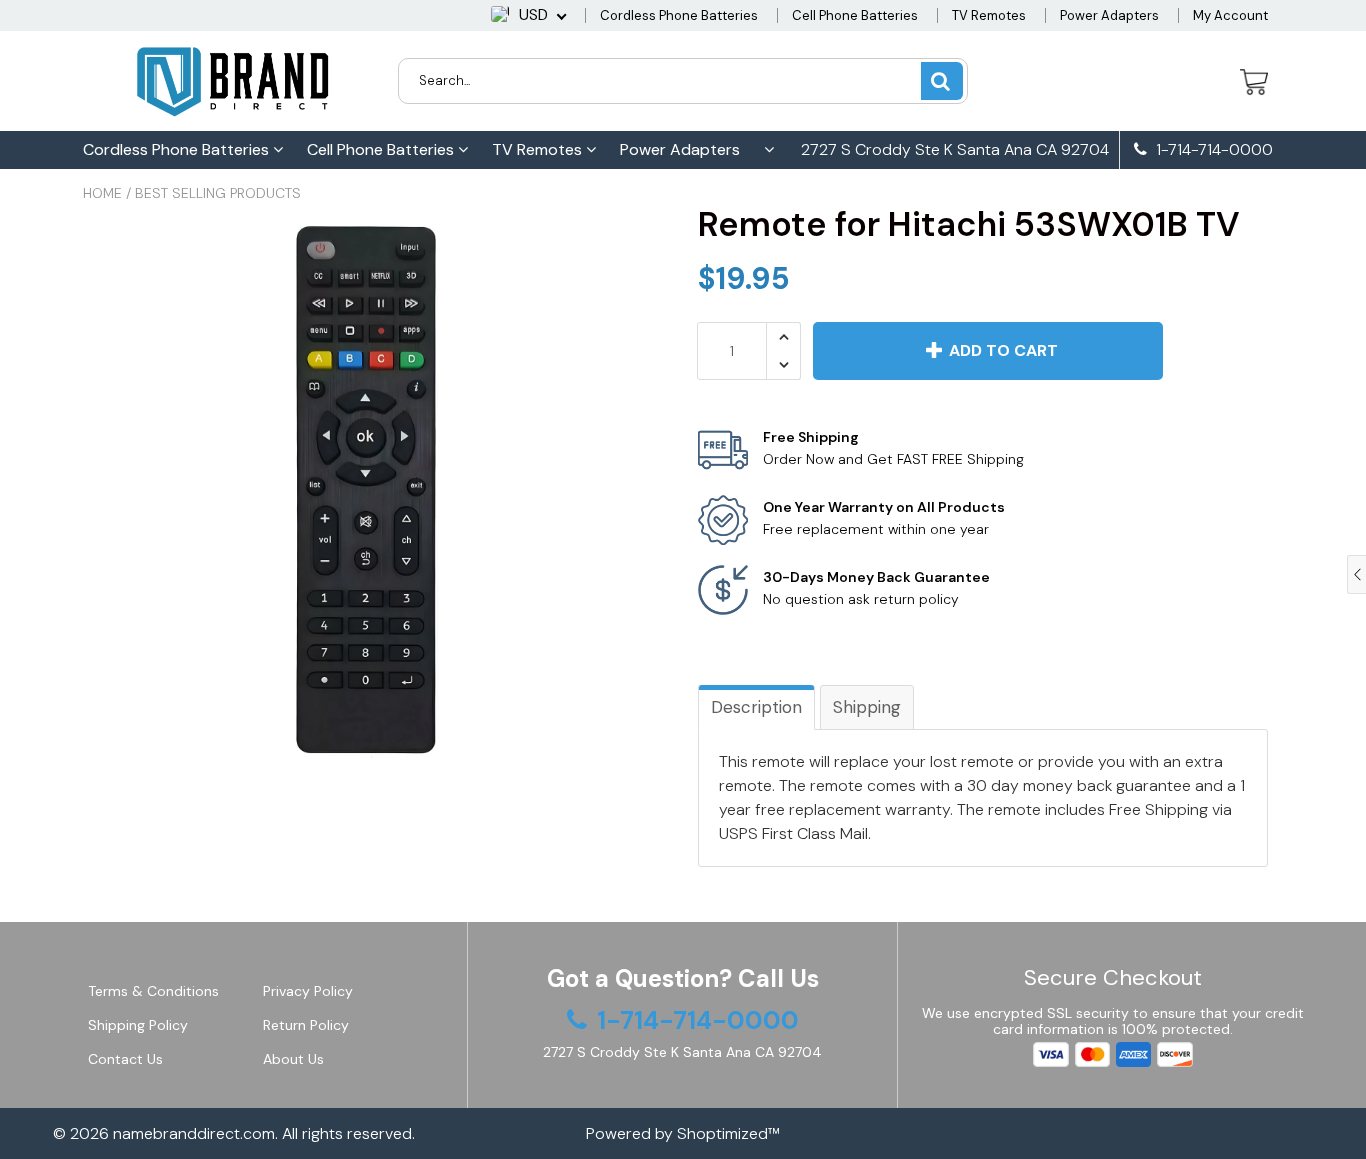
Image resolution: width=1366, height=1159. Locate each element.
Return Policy (306, 1025)
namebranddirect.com (194, 1133)
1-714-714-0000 (1212, 150)
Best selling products (218, 193)
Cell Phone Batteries (855, 15)
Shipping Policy (138, 1025)
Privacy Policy (308, 991)
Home (102, 193)
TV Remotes (989, 15)
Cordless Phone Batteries (679, 15)
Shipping (867, 707)
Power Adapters (1109, 15)
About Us (293, 1059)
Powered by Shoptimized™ (683, 1133)
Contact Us (125, 1059)
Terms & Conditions (153, 991)
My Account (1230, 15)
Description (756, 707)
